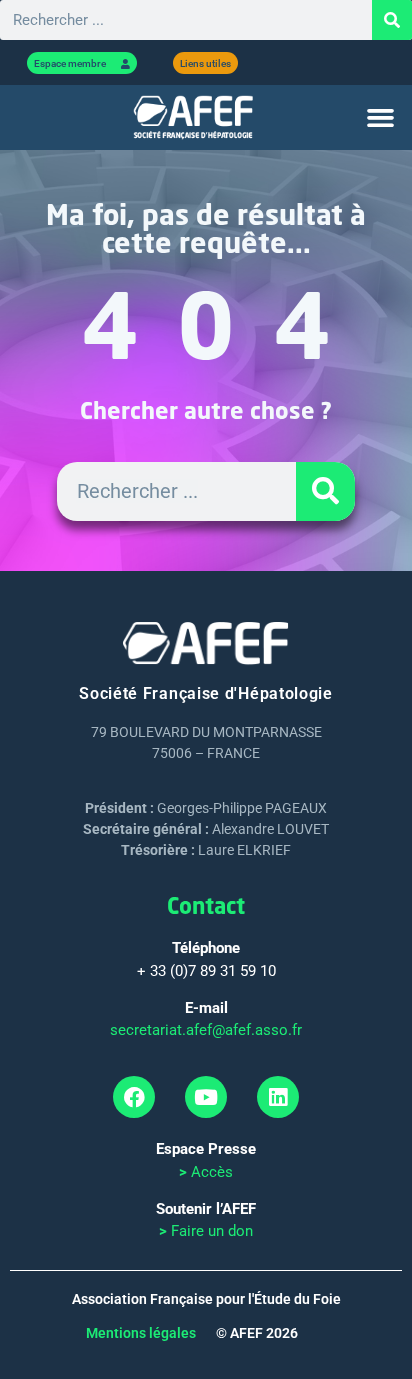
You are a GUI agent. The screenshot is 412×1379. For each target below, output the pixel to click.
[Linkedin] (278, 1097)
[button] (380, 118)
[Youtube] (206, 1097)
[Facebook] (134, 1097)
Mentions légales (141, 1333)
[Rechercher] (392, 20)
